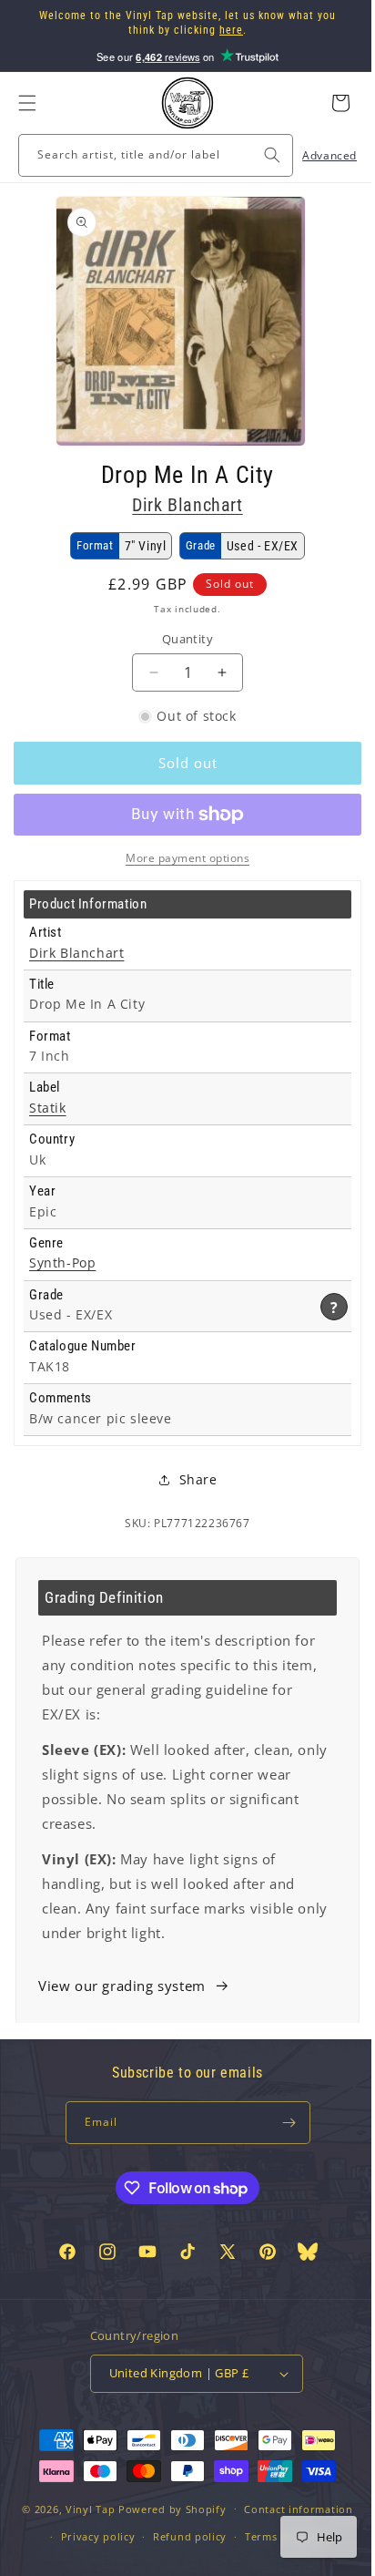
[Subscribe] (282, 2123)
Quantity (180, 639)
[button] (27, 103)
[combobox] (149, 155)
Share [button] (191, 1479)
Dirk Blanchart (181, 505)
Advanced (316, 155)
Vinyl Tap (83, 2539)
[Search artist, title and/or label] (258, 155)
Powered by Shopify (166, 2539)
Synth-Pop (62, 1263)
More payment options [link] (181, 858)
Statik (48, 1108)
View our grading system (122, 1986)
